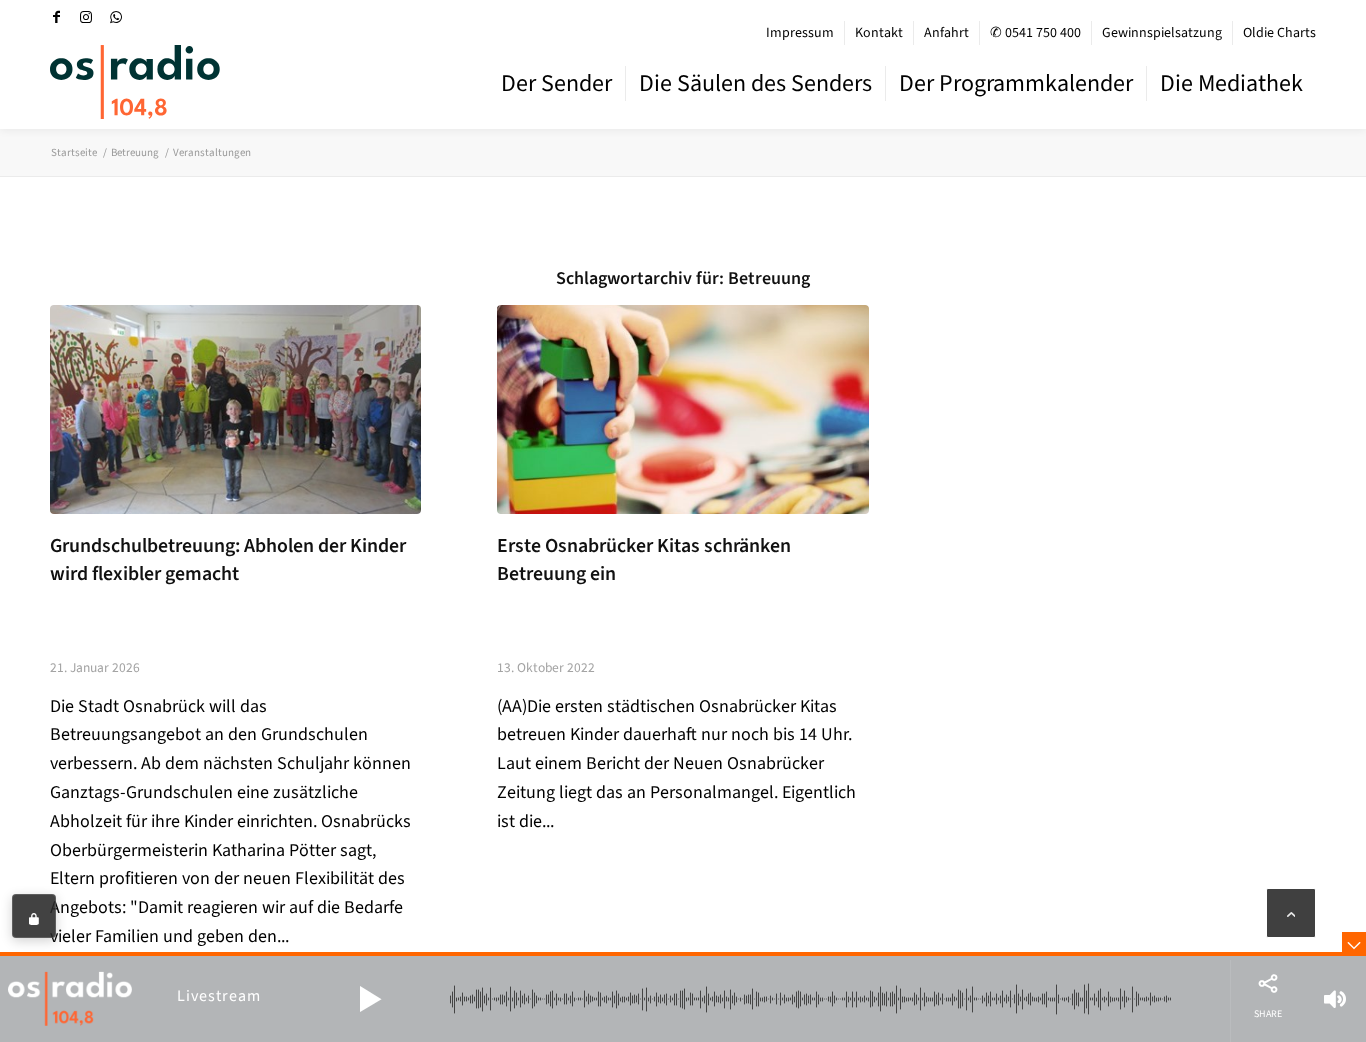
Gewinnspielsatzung (1162, 33)
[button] (370, 999)
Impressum (800, 33)
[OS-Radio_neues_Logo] (135, 82)
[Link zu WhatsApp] (116, 17)
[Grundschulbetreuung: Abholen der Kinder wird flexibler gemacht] (235, 409)
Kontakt (879, 33)
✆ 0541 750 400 (1035, 33)
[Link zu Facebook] (56, 17)
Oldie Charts (1279, 33)
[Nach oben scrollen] (1291, 913)
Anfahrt (946, 33)
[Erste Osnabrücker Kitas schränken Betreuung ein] (682, 409)
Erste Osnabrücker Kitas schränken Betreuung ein (644, 560)
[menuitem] (800, 33)
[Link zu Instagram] (86, 17)
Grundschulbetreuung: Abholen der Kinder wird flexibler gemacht (228, 560)
